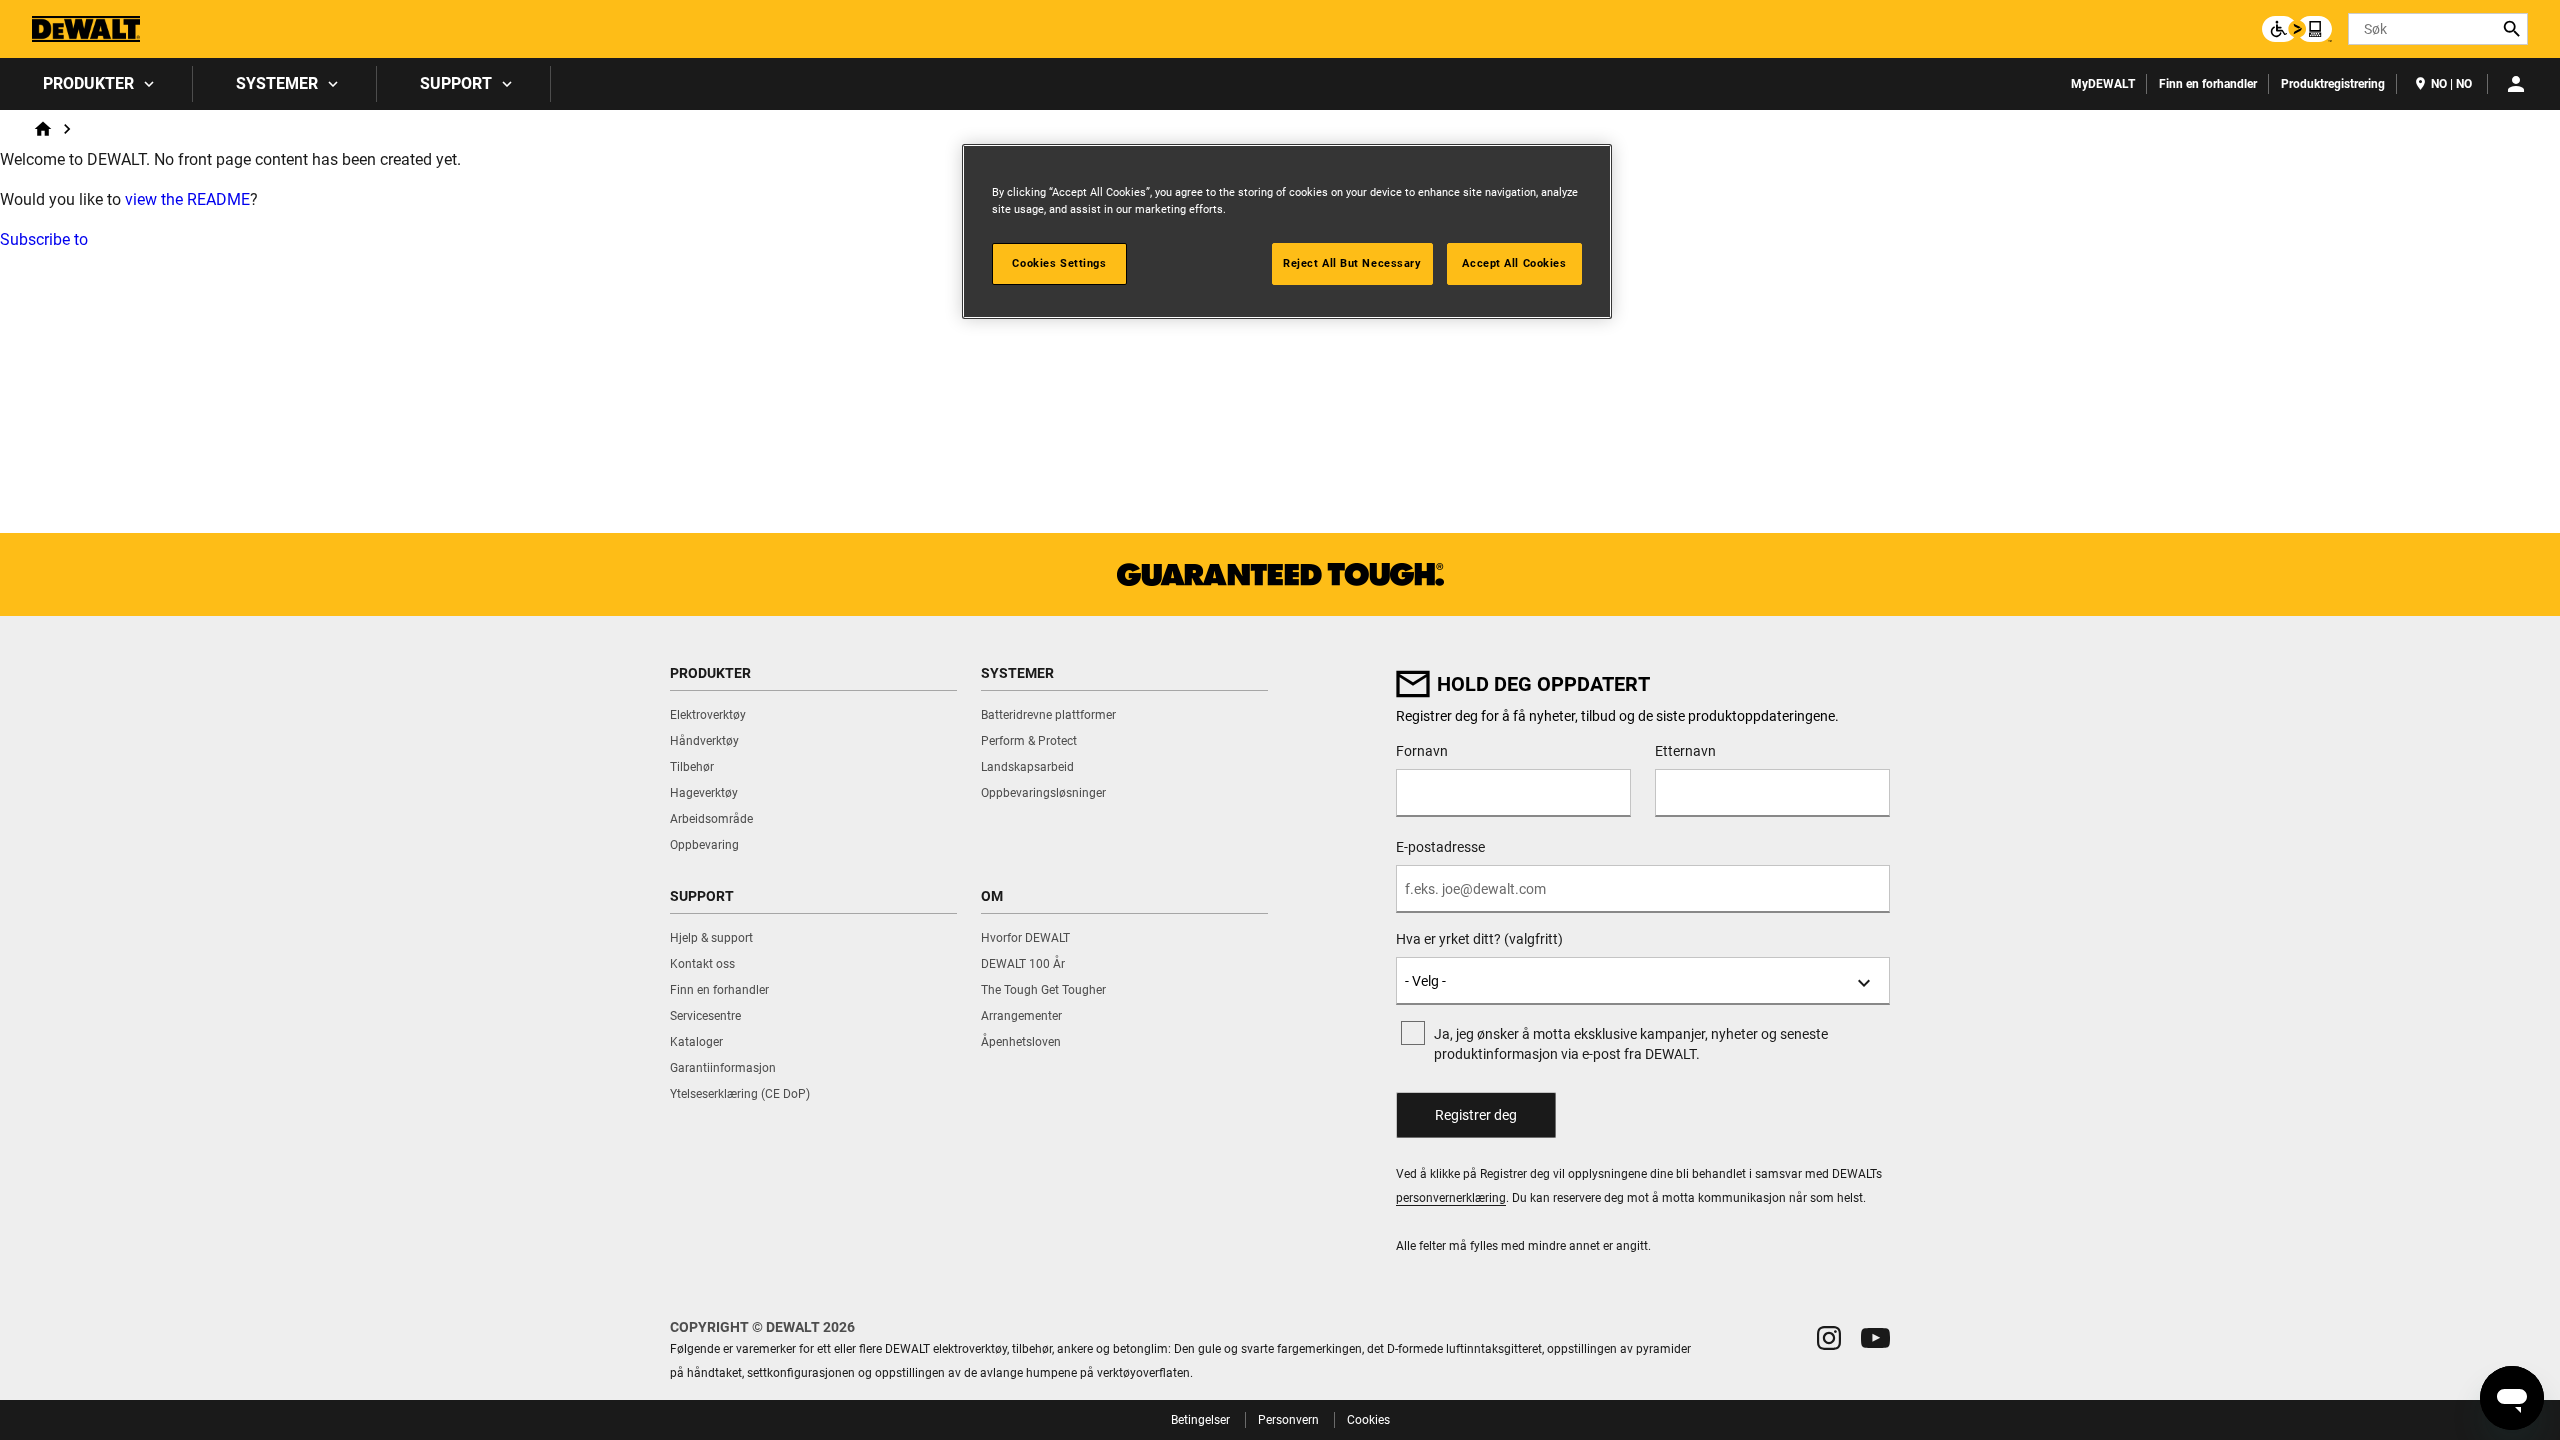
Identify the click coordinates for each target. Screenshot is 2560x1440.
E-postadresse (1440, 847)
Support (456, 83)
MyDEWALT (2103, 84)
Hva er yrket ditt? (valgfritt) (1479, 939)
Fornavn (1422, 751)
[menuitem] (96, 84)
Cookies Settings (1059, 263)
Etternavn (1685, 751)
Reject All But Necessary (1352, 263)
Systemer (277, 83)
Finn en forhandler (2208, 84)
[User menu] (2516, 84)
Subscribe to (44, 239)
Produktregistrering (2333, 84)
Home (43, 129)
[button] (1829, 1338)
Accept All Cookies (1514, 263)
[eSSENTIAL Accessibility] (2297, 29)
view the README (187, 199)
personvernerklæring (1451, 1198)
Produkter (88, 83)
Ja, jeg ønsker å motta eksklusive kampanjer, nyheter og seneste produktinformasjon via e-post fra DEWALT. (1631, 1044)
